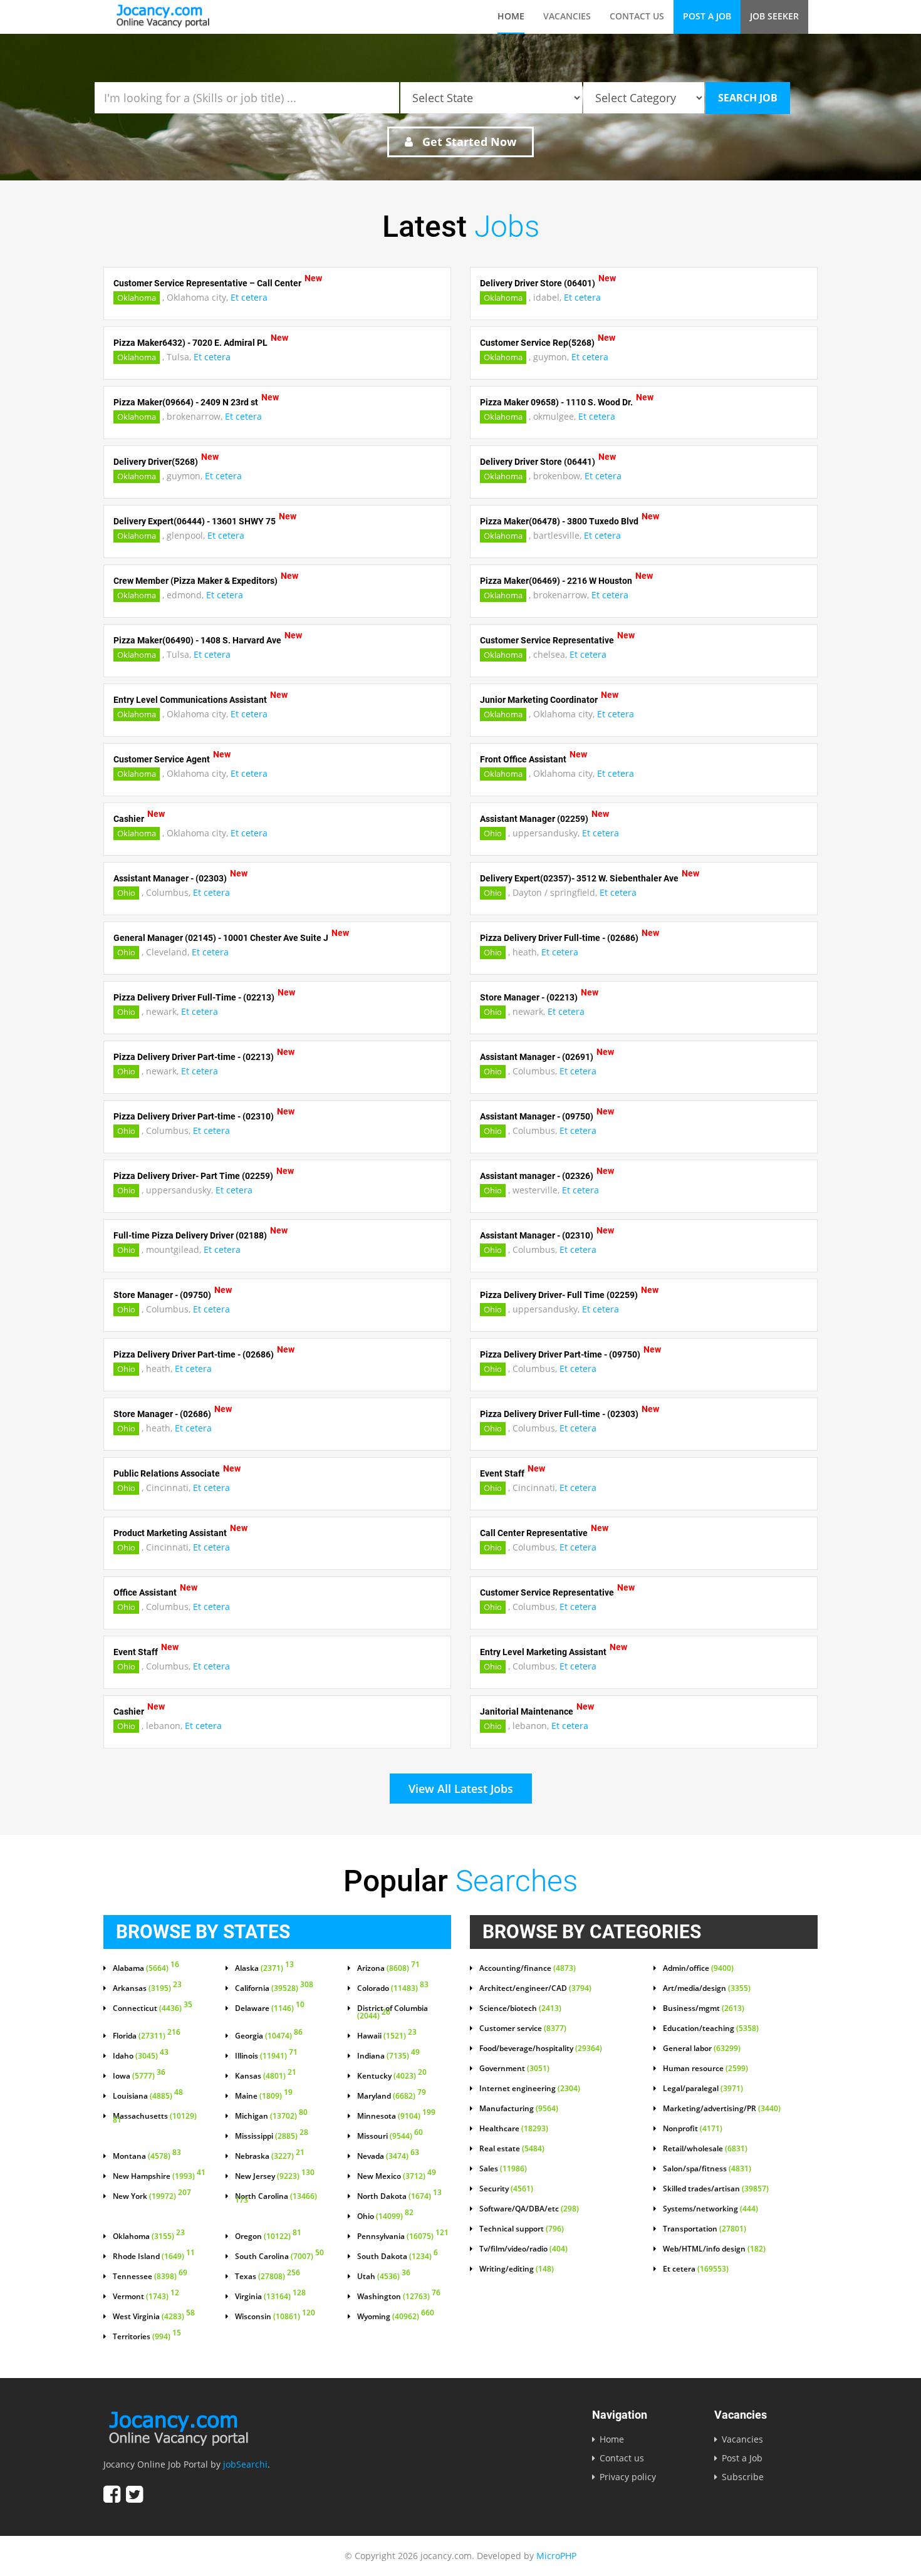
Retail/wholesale (705, 2149)
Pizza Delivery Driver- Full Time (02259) (559, 1295)
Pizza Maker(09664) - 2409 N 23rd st (186, 402)
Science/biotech (520, 2008)
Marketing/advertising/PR (722, 2109)
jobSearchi (245, 2464)
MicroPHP (556, 2556)
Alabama (146, 1968)
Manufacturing (519, 2109)
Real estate (512, 2149)
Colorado (393, 1988)
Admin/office (698, 1968)
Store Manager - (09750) (162, 1295)
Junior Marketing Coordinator (539, 700)
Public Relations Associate (167, 1473)
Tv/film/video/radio (523, 2249)
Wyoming (396, 2317)
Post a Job (707, 16)
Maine (264, 2096)
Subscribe (743, 2477)
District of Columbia (393, 2012)
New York (152, 2196)
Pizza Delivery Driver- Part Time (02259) (193, 1176)
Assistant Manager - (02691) (537, 1057)
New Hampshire (159, 2176)
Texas (268, 2277)
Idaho (141, 2056)
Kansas (266, 2076)
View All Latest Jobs (461, 1789)
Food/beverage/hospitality (541, 2049)
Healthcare (514, 2129)
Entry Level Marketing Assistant (543, 1652)
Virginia (270, 2297)
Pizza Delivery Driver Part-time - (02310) (194, 1116)
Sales (503, 2169)
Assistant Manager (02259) (534, 819)
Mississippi (272, 2136)
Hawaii (387, 2036)
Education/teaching (711, 2028)
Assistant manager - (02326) (537, 1176)
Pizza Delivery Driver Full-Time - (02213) (194, 997)
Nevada (388, 2156)
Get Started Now (468, 142)
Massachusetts (155, 2119)
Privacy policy (628, 2477)
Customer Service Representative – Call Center (207, 283)
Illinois (266, 2056)
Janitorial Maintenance (527, 1711)
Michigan (271, 2116)
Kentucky (392, 2076)
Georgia (269, 2036)
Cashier (129, 819)
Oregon (268, 2236)
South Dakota (398, 2257)
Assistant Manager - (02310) (537, 1235)
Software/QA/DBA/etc (529, 2209)
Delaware (270, 2008)
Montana (147, 2156)
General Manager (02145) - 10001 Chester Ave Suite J (221, 938)
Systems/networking (710, 2209)
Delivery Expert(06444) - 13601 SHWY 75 (195, 521)
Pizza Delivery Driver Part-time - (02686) (194, 1354)
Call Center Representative (534, 1533)
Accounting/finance (528, 1968)
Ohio (493, 833)
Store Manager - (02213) (529, 997)
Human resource (705, 2069)
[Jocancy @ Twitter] (134, 2494)
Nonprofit (693, 2129)
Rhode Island (154, 2257)
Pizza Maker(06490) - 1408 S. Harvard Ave (197, 640)
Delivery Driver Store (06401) (538, 283)
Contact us (637, 16)
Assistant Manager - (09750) (537, 1116)
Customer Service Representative (547, 640)
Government (514, 2069)
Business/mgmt (704, 2008)
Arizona (388, 1968)
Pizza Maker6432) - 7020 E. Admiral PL (190, 343)
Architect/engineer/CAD (535, 1988)
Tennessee (150, 2277)
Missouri (390, 2136)
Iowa (139, 2076)
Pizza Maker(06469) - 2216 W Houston (556, 581)
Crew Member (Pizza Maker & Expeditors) (195, 581)
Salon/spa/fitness (707, 2169)
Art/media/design (707, 1988)
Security (506, 2189)
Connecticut (153, 2008)
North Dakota (399, 2196)
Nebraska (270, 2156)
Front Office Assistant (523, 759)
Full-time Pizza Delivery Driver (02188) (190, 1235)
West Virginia (154, 2317)
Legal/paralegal (703, 2089)
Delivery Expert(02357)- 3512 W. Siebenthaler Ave (579, 878)
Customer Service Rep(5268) (537, 343)
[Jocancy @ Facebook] (112, 2494)
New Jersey (275, 2176)
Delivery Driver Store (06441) (538, 462)
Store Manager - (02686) (162, 1414)
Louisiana (148, 2096)
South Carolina (279, 2257)
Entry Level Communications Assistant (190, 700)
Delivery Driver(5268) (156, 462)
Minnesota (396, 2116)
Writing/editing (517, 2269)
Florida (147, 2036)
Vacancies (567, 16)
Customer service (523, 2028)
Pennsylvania (403, 2236)
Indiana (388, 2056)
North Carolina (276, 2199)
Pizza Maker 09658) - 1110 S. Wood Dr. (556, 402)
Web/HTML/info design (714, 2249)
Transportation (705, 2229)
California (274, 1988)
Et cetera (249, 297)
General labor (702, 2049)
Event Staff (502, 1473)
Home (511, 16)
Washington (399, 2297)
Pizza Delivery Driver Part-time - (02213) (194, 1057)
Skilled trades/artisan (716, 2189)
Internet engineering (530, 2089)
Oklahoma (137, 298)
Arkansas (147, 1988)
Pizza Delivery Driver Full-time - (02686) (559, 938)
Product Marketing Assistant (170, 1533)
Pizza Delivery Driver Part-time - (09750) (560, 1354)
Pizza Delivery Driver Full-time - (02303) (559, 1414)
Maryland (392, 2096)
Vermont (146, 2297)
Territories (147, 2337)
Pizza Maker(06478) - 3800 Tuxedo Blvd (559, 521)
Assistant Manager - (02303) (170, 878)
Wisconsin (275, 2317)
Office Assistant (145, 1592)
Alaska (264, 1968)
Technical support (522, 2229)
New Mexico (397, 2176)
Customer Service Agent (162, 759)
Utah (384, 2277)
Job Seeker (774, 16)
